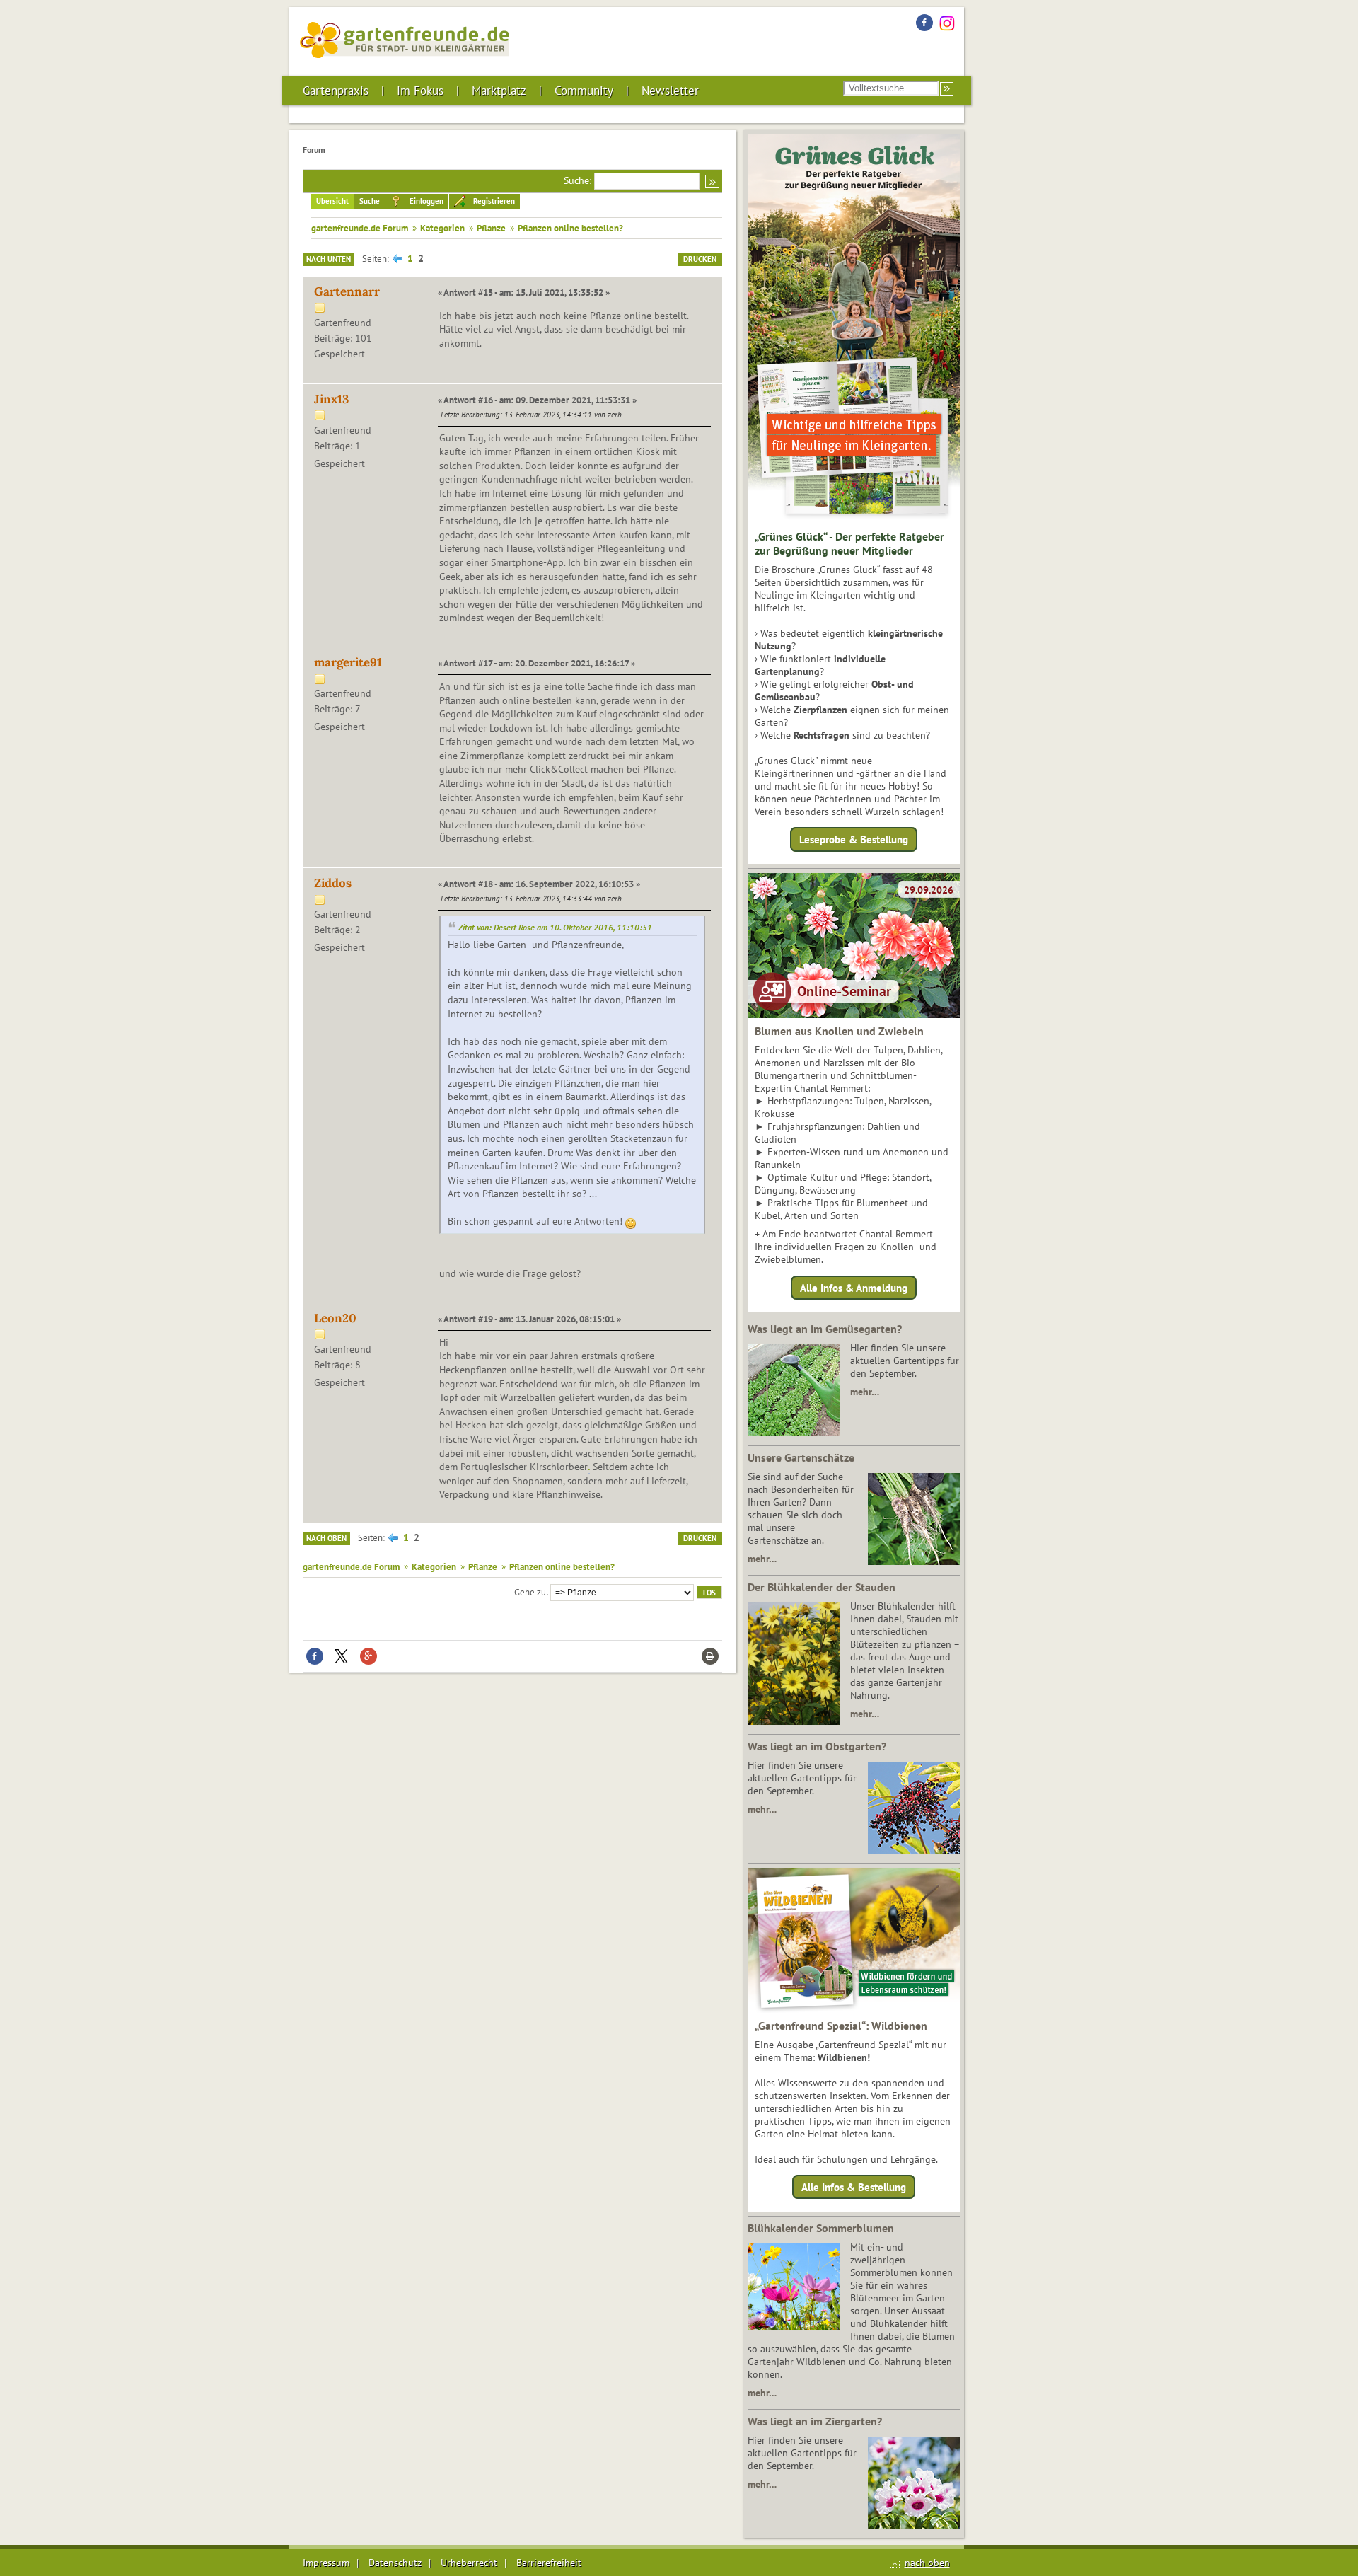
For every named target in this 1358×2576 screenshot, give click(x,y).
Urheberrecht (469, 2563)
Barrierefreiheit (549, 2563)
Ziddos (333, 883)
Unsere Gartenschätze (801, 1457)
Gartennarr (347, 291)
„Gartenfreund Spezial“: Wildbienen (841, 2026)
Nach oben (326, 1538)
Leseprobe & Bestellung (854, 839)
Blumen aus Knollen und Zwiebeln (839, 1031)
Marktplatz (499, 91)
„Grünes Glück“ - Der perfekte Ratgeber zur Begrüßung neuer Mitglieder (849, 543)
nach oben (927, 2563)
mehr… (865, 1392)
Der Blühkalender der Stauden (822, 1587)
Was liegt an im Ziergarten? (815, 2421)
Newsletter (670, 91)
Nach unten (329, 259)
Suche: (578, 180)
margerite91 (348, 662)
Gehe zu (530, 1591)
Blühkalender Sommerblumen (821, 2228)
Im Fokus (420, 91)
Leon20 (335, 1318)
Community (584, 91)
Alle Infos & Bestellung (854, 2187)
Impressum (326, 2563)
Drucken (700, 259)
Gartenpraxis (336, 91)
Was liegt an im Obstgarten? (817, 1746)
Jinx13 (331, 399)
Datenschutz (395, 2563)
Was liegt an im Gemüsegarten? (825, 1329)
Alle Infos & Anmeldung (854, 1287)
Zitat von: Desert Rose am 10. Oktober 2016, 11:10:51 (555, 927)
